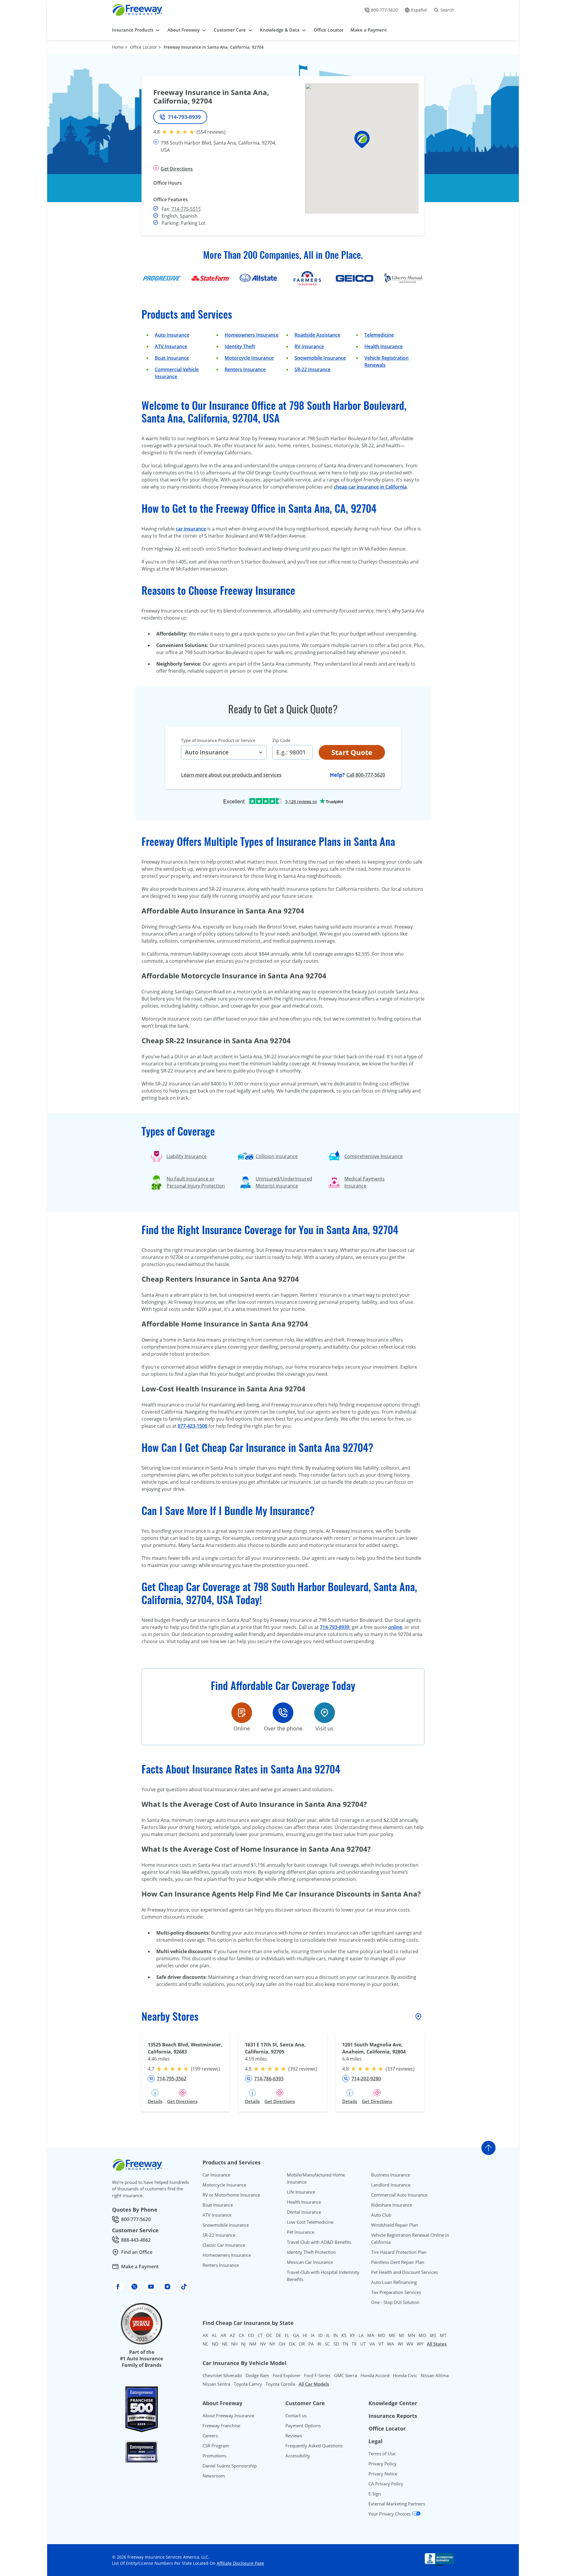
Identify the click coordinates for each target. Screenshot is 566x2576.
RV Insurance (309, 346)
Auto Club (381, 2215)
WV (410, 2344)
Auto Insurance (172, 335)
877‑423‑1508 (192, 1426)
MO (422, 2335)
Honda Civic (405, 2375)
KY (352, 2335)
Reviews (294, 2436)
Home (118, 47)
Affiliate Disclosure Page (240, 2563)
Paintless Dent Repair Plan (398, 2262)
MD (382, 2335)
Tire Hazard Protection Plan (399, 2252)
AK (205, 2335)
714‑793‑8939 (335, 1627)
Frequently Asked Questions (314, 2446)
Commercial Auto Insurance (399, 2195)
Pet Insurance (301, 2232)
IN (336, 2335)
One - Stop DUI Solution (395, 2302)
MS (433, 2335)
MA (371, 2335)
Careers (210, 2436)
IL (328, 2335)
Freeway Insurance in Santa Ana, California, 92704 (214, 47)
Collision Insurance (277, 1156)
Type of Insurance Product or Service (218, 740)
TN (345, 2344)
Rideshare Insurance (392, 2205)
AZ (232, 2335)
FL (287, 2335)
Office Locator (144, 47)
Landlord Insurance (391, 2185)
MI (402, 2335)
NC (205, 2344)
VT (381, 2344)
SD (336, 2344)
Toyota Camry (248, 2384)
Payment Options (303, 2426)
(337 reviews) (400, 2069)
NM (253, 2344)
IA (313, 2335)
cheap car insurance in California (370, 487)
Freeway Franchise (221, 2426)
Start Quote (352, 752)
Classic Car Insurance (224, 2245)
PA (311, 2344)
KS (344, 2335)
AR (223, 2335)
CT (260, 2335)
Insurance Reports (393, 2416)
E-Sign (375, 2494)
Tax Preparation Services (396, 2292)
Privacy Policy (382, 2464)
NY (272, 2344)
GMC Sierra (345, 2375)
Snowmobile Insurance (320, 358)
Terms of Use (382, 2454)
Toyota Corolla (280, 2384)
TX (354, 2344)
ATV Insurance (171, 346)
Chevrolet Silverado (222, 2375)
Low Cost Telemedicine (310, 2222)
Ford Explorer (287, 2375)
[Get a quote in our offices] (325, 1713)
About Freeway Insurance (228, 2415)
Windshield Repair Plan (395, 2225)
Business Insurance (391, 2175)
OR (302, 2344)
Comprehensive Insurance (374, 1156)
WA (391, 2344)
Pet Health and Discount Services (404, 2272)
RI (319, 2344)
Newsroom (214, 2476)
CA (242, 2335)
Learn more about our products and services (231, 775)
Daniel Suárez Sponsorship (230, 2466)
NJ (243, 2344)
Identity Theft (240, 346)
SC (327, 2344)
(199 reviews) (205, 2069)
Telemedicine (379, 335)
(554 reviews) (211, 132)
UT (363, 2344)
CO (251, 2335)
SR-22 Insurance (219, 2235)
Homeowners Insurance (252, 335)
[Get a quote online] (242, 1713)
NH (234, 2344)
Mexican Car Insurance (310, 2262)
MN (411, 2335)
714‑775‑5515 (186, 209)
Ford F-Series (317, 2375)
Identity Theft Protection (311, 2252)
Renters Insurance (245, 369)
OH (282, 2344)
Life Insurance (301, 2192)
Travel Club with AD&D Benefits (319, 2242)
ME (392, 2335)
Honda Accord (375, 2375)
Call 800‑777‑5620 (366, 775)
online (395, 1627)
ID (321, 2335)
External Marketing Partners (397, 2504)
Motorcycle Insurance (249, 358)
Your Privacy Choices (390, 2514)
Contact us (296, 2415)
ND (215, 2344)
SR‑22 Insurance (312, 369)
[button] (362, 139)
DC (269, 2335)
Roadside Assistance (317, 335)
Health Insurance (384, 346)
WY (420, 2344)
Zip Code (281, 740)
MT (443, 2335)
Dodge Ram (257, 2375)
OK (292, 2344)
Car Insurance (216, 2175)
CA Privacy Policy (386, 2484)
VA (372, 2344)
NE (225, 2344)
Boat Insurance (172, 358)
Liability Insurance (187, 1156)
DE (278, 2335)
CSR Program (216, 2446)
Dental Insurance (304, 2212)
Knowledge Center (393, 2403)
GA (296, 2335)
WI (400, 2344)
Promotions (214, 2456)
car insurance (191, 529)
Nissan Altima (435, 2375)
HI (305, 2335)
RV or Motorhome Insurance (231, 2195)
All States (437, 2344)
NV (263, 2344)
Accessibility (298, 2456)
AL (214, 2335)
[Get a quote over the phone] (283, 1713)
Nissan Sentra (216, 2384)
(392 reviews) (303, 2069)
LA (361, 2335)
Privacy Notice (383, 2474)
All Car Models (314, 2384)
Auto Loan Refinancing (394, 2282)
